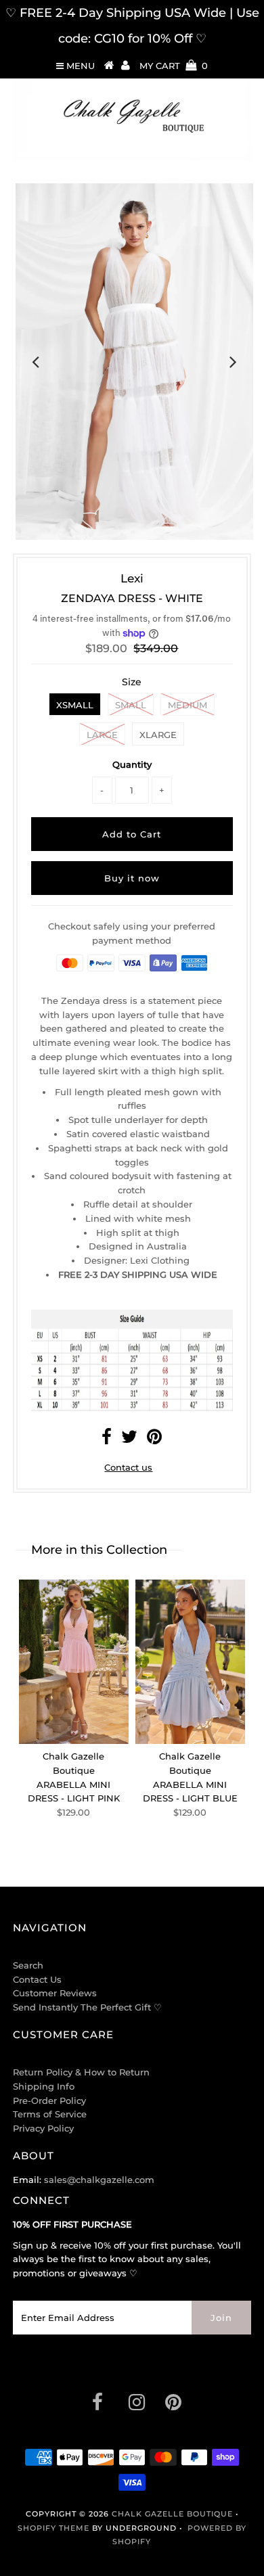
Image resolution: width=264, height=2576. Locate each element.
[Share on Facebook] (107, 1440)
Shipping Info (44, 2086)
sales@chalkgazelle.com (99, 2180)
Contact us (128, 1467)
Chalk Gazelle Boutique (172, 2514)
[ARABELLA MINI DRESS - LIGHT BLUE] (190, 1662)
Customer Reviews (55, 1993)
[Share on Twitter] (129, 1440)
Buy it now (132, 878)
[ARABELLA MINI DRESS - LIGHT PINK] (74, 1662)
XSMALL (75, 705)
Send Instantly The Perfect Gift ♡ (87, 2007)
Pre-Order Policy (49, 2100)
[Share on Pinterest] (154, 1440)
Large (102, 735)
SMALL (131, 705)
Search (28, 1965)
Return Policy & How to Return (81, 2072)
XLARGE (158, 735)
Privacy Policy (43, 2128)
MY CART (174, 66)
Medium (188, 705)
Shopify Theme (53, 2528)
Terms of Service (50, 2114)
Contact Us (37, 1979)
